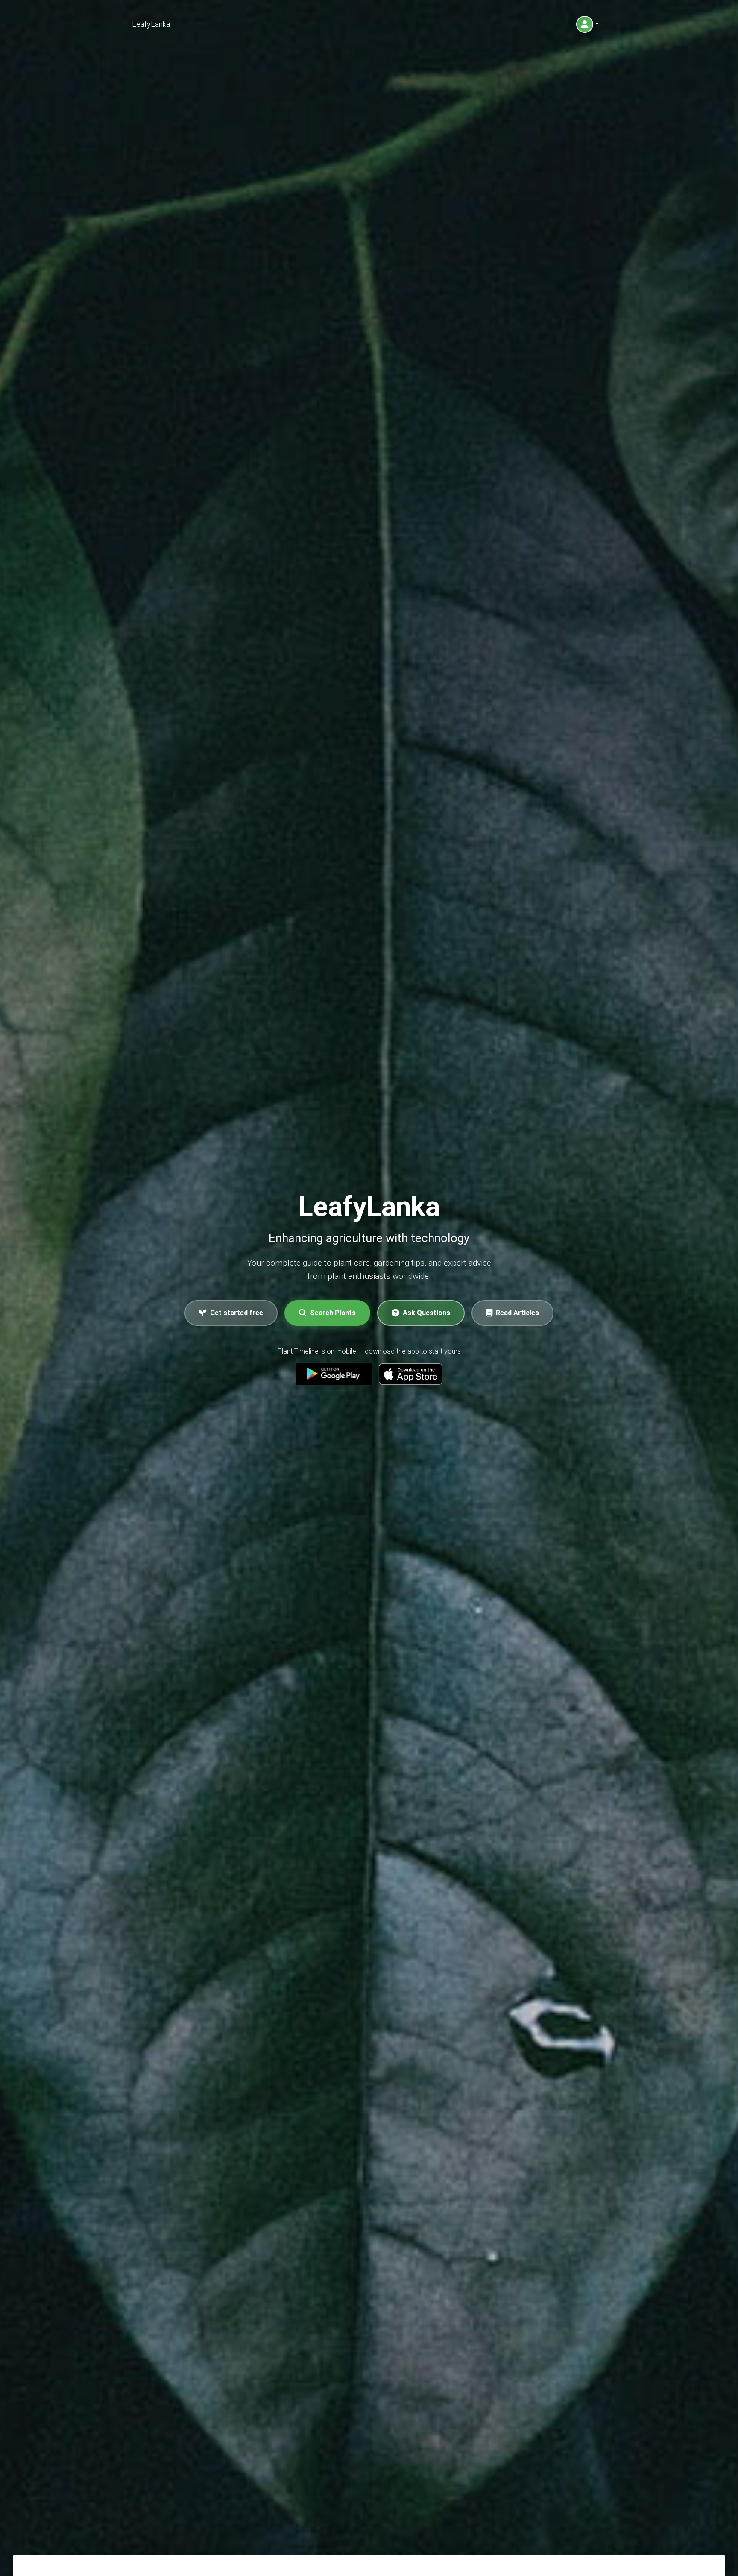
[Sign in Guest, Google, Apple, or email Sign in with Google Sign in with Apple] (587, 24)
